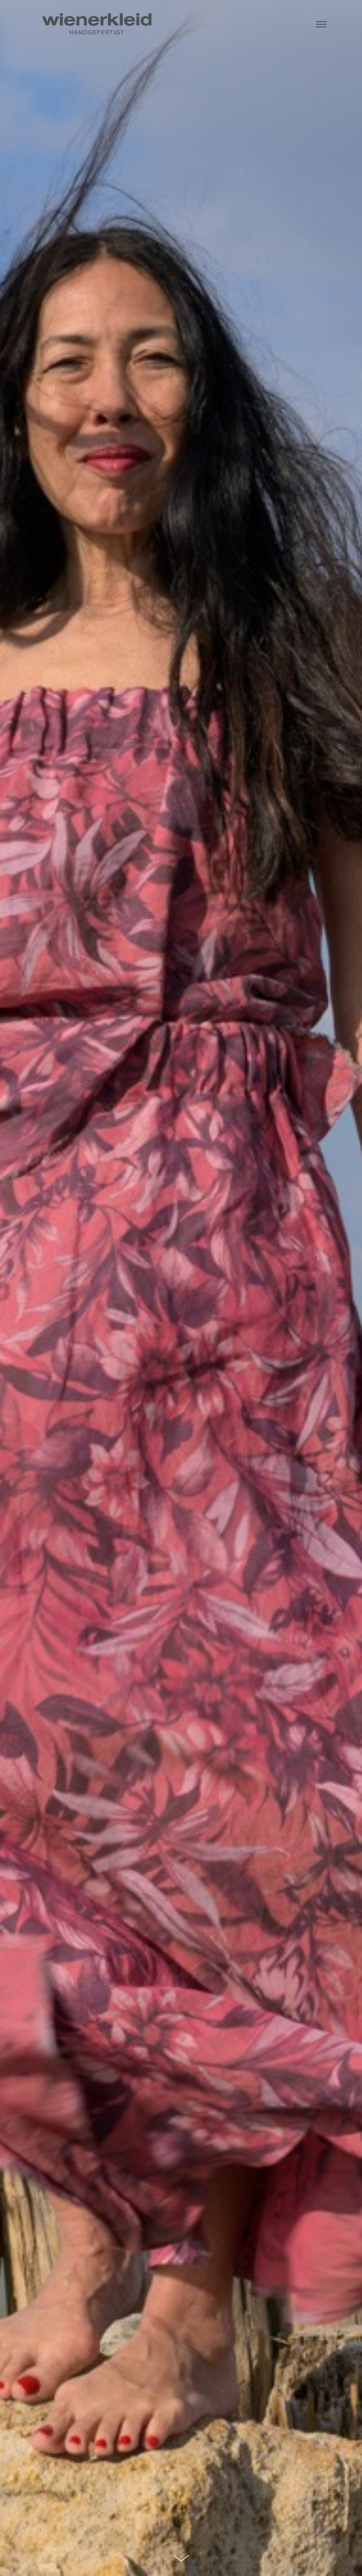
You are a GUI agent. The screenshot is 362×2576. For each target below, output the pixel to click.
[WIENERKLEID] (96, 23)
